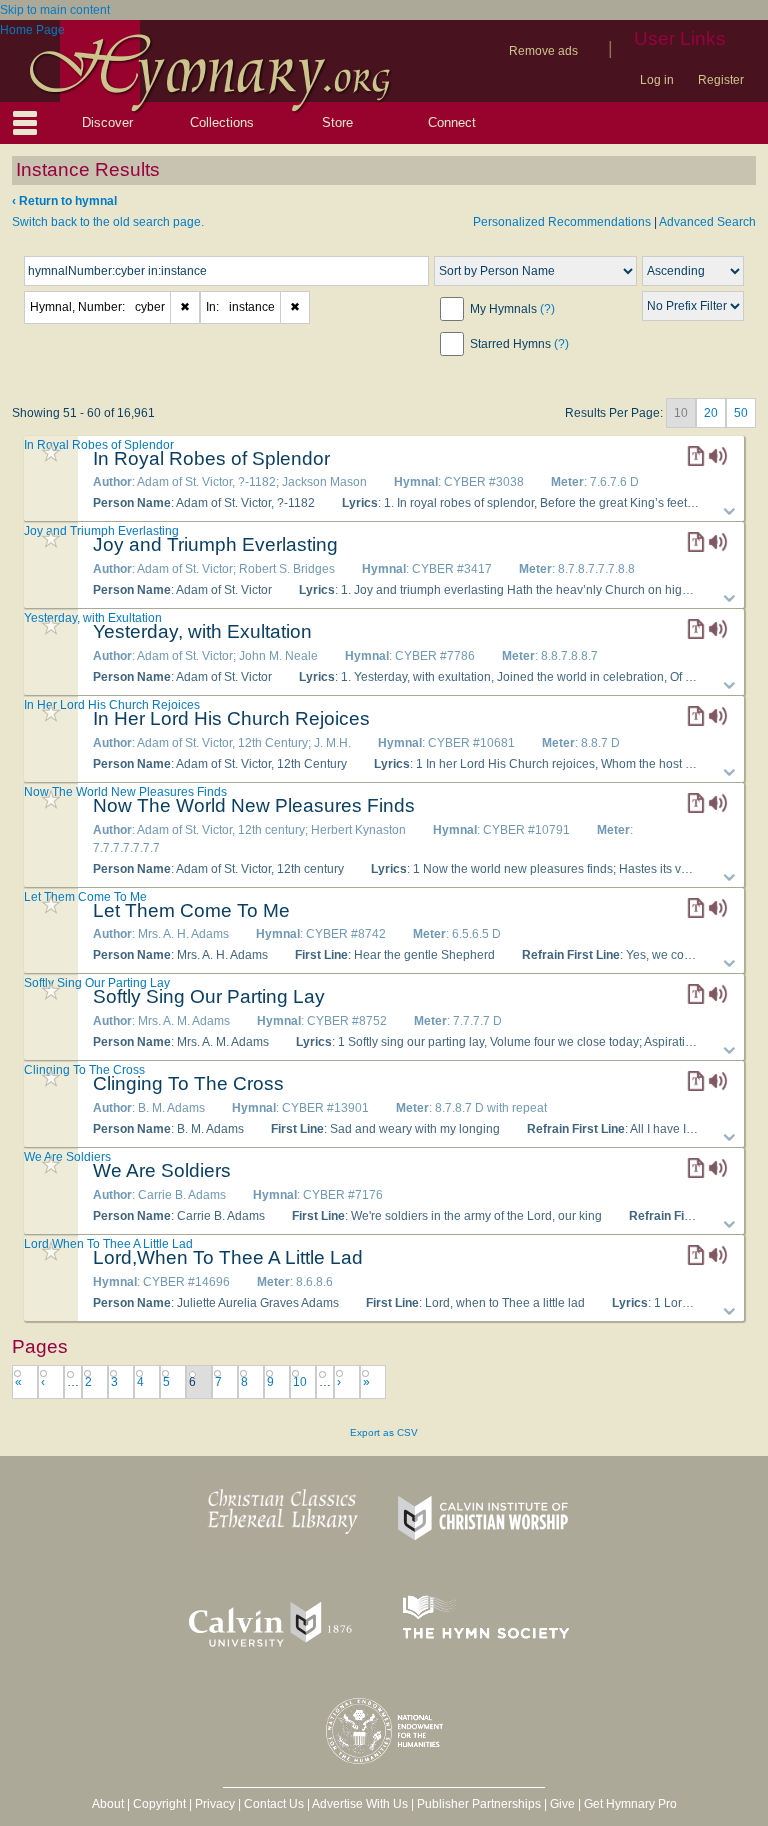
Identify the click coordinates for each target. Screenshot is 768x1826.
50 (741, 413)
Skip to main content (55, 10)
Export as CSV (384, 1432)
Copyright (159, 1804)
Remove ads (543, 51)
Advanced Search (707, 222)
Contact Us (274, 1804)
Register (721, 80)
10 (300, 1382)
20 (711, 413)
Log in (657, 80)
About (108, 1804)
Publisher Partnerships (479, 1804)
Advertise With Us (360, 1804)
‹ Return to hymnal (64, 201)
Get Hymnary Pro (630, 1804)
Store (337, 122)
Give (562, 1804)
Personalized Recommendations (562, 222)
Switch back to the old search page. (108, 222)
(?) (547, 309)
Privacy (215, 1804)
